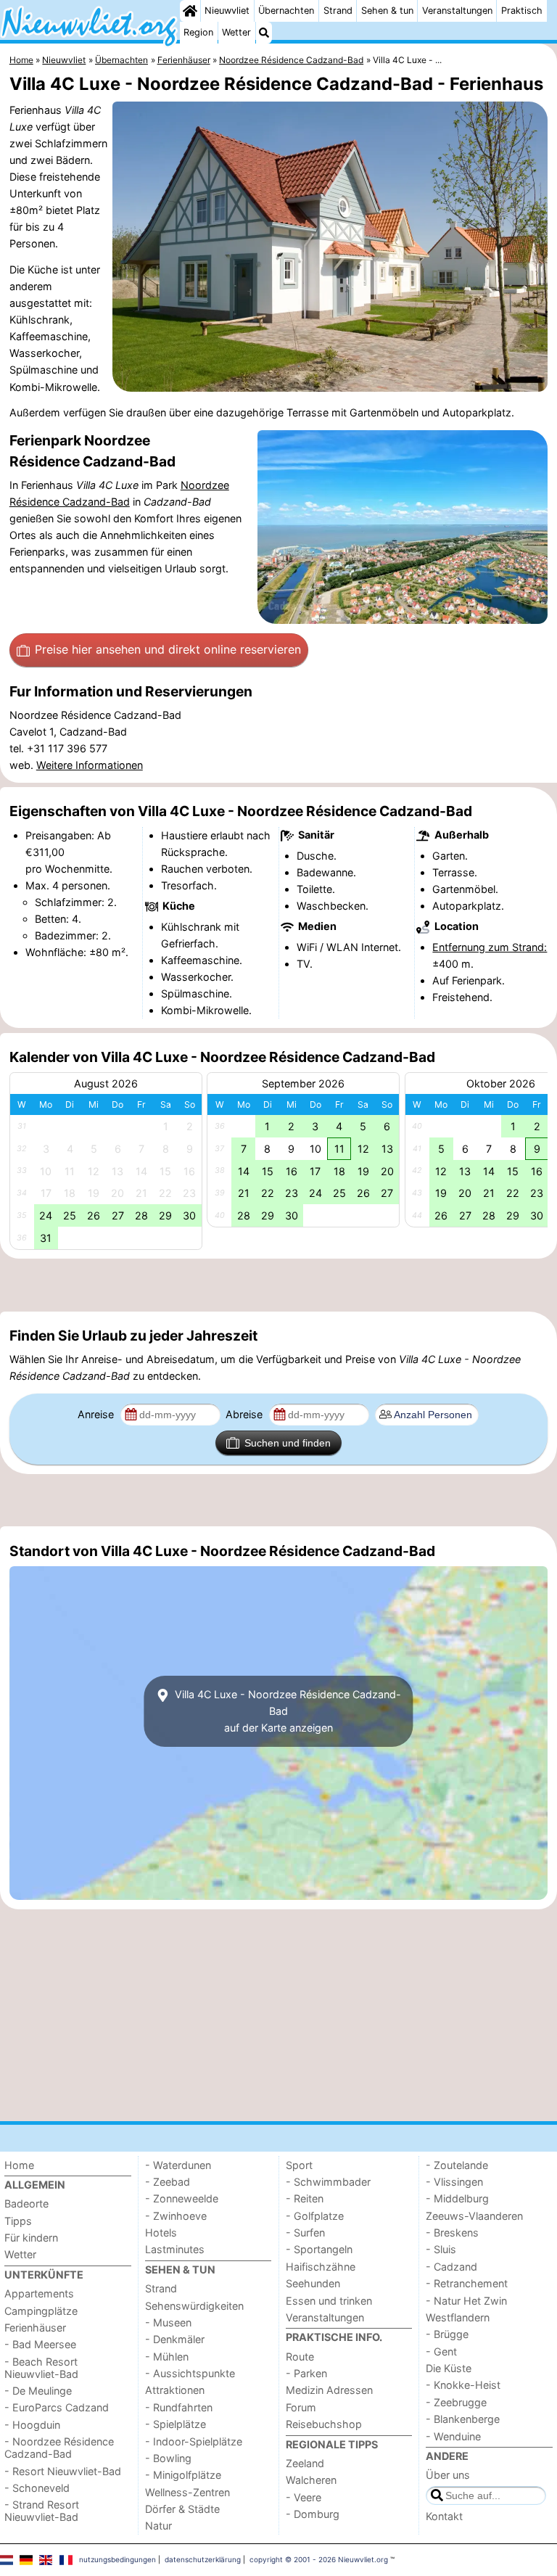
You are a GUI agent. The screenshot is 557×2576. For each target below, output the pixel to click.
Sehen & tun (387, 11)
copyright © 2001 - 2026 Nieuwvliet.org (319, 2559)
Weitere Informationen (90, 765)
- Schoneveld (37, 2488)
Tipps (18, 2221)
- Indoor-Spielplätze (194, 2441)
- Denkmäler (175, 2339)
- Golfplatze (315, 2216)
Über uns (448, 2475)
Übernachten (286, 11)
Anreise (97, 1414)
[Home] (190, 11)
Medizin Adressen (329, 2390)
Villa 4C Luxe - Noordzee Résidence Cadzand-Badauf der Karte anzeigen (286, 1711)
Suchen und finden (288, 1443)
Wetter (236, 32)
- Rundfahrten (179, 2407)
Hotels (161, 2233)
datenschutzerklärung (203, 2559)
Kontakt (444, 2516)
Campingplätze (41, 2311)
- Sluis (441, 2249)
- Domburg (313, 2514)
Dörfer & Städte (182, 2509)
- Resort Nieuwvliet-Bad (63, 2471)
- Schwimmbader (328, 2182)
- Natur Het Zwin (466, 2301)
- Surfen (305, 2233)
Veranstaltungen (457, 11)
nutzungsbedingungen (117, 2559)
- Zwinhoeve (176, 2216)
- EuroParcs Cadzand (57, 2407)
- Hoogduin (32, 2425)
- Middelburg (457, 2198)
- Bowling (168, 2458)
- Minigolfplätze (183, 2475)
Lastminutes (175, 2249)
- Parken (306, 2373)
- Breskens (452, 2233)
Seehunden (313, 2283)
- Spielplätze (176, 2424)
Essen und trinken (329, 2301)
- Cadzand (451, 2267)
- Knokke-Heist (463, 2385)
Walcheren (311, 2480)
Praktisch (522, 11)
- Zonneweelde (182, 2198)
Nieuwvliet (227, 11)
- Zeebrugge (456, 2402)
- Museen (168, 2322)
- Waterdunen (178, 2165)
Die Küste (449, 2368)
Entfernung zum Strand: (490, 947)
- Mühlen (167, 2357)
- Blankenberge (463, 2419)
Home (19, 2165)
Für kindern (31, 2238)
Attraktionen (175, 2390)
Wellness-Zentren (187, 2492)
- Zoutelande (457, 2165)
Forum (301, 2407)
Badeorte (26, 2203)
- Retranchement (467, 2283)
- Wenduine (453, 2436)
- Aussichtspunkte (190, 2373)
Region (198, 32)
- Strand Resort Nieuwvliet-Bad (42, 2511)
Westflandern (458, 2317)
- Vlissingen (454, 2182)
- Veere (304, 2497)
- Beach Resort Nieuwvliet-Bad (41, 2368)
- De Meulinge (38, 2391)
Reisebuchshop (324, 2424)
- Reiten (305, 2198)
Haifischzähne (321, 2267)
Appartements (39, 2293)
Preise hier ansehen (168, 649)
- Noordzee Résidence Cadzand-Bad (59, 2448)
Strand (338, 11)
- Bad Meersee (40, 2344)
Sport (299, 2165)
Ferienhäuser (35, 2328)
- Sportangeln (319, 2249)
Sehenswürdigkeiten (194, 2306)
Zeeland (305, 2463)
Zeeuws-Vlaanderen (474, 2216)
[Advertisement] (278, 1285)
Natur (158, 2526)
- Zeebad (168, 2182)
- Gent (441, 2351)
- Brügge (447, 2334)
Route (300, 2357)
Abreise (246, 1414)
